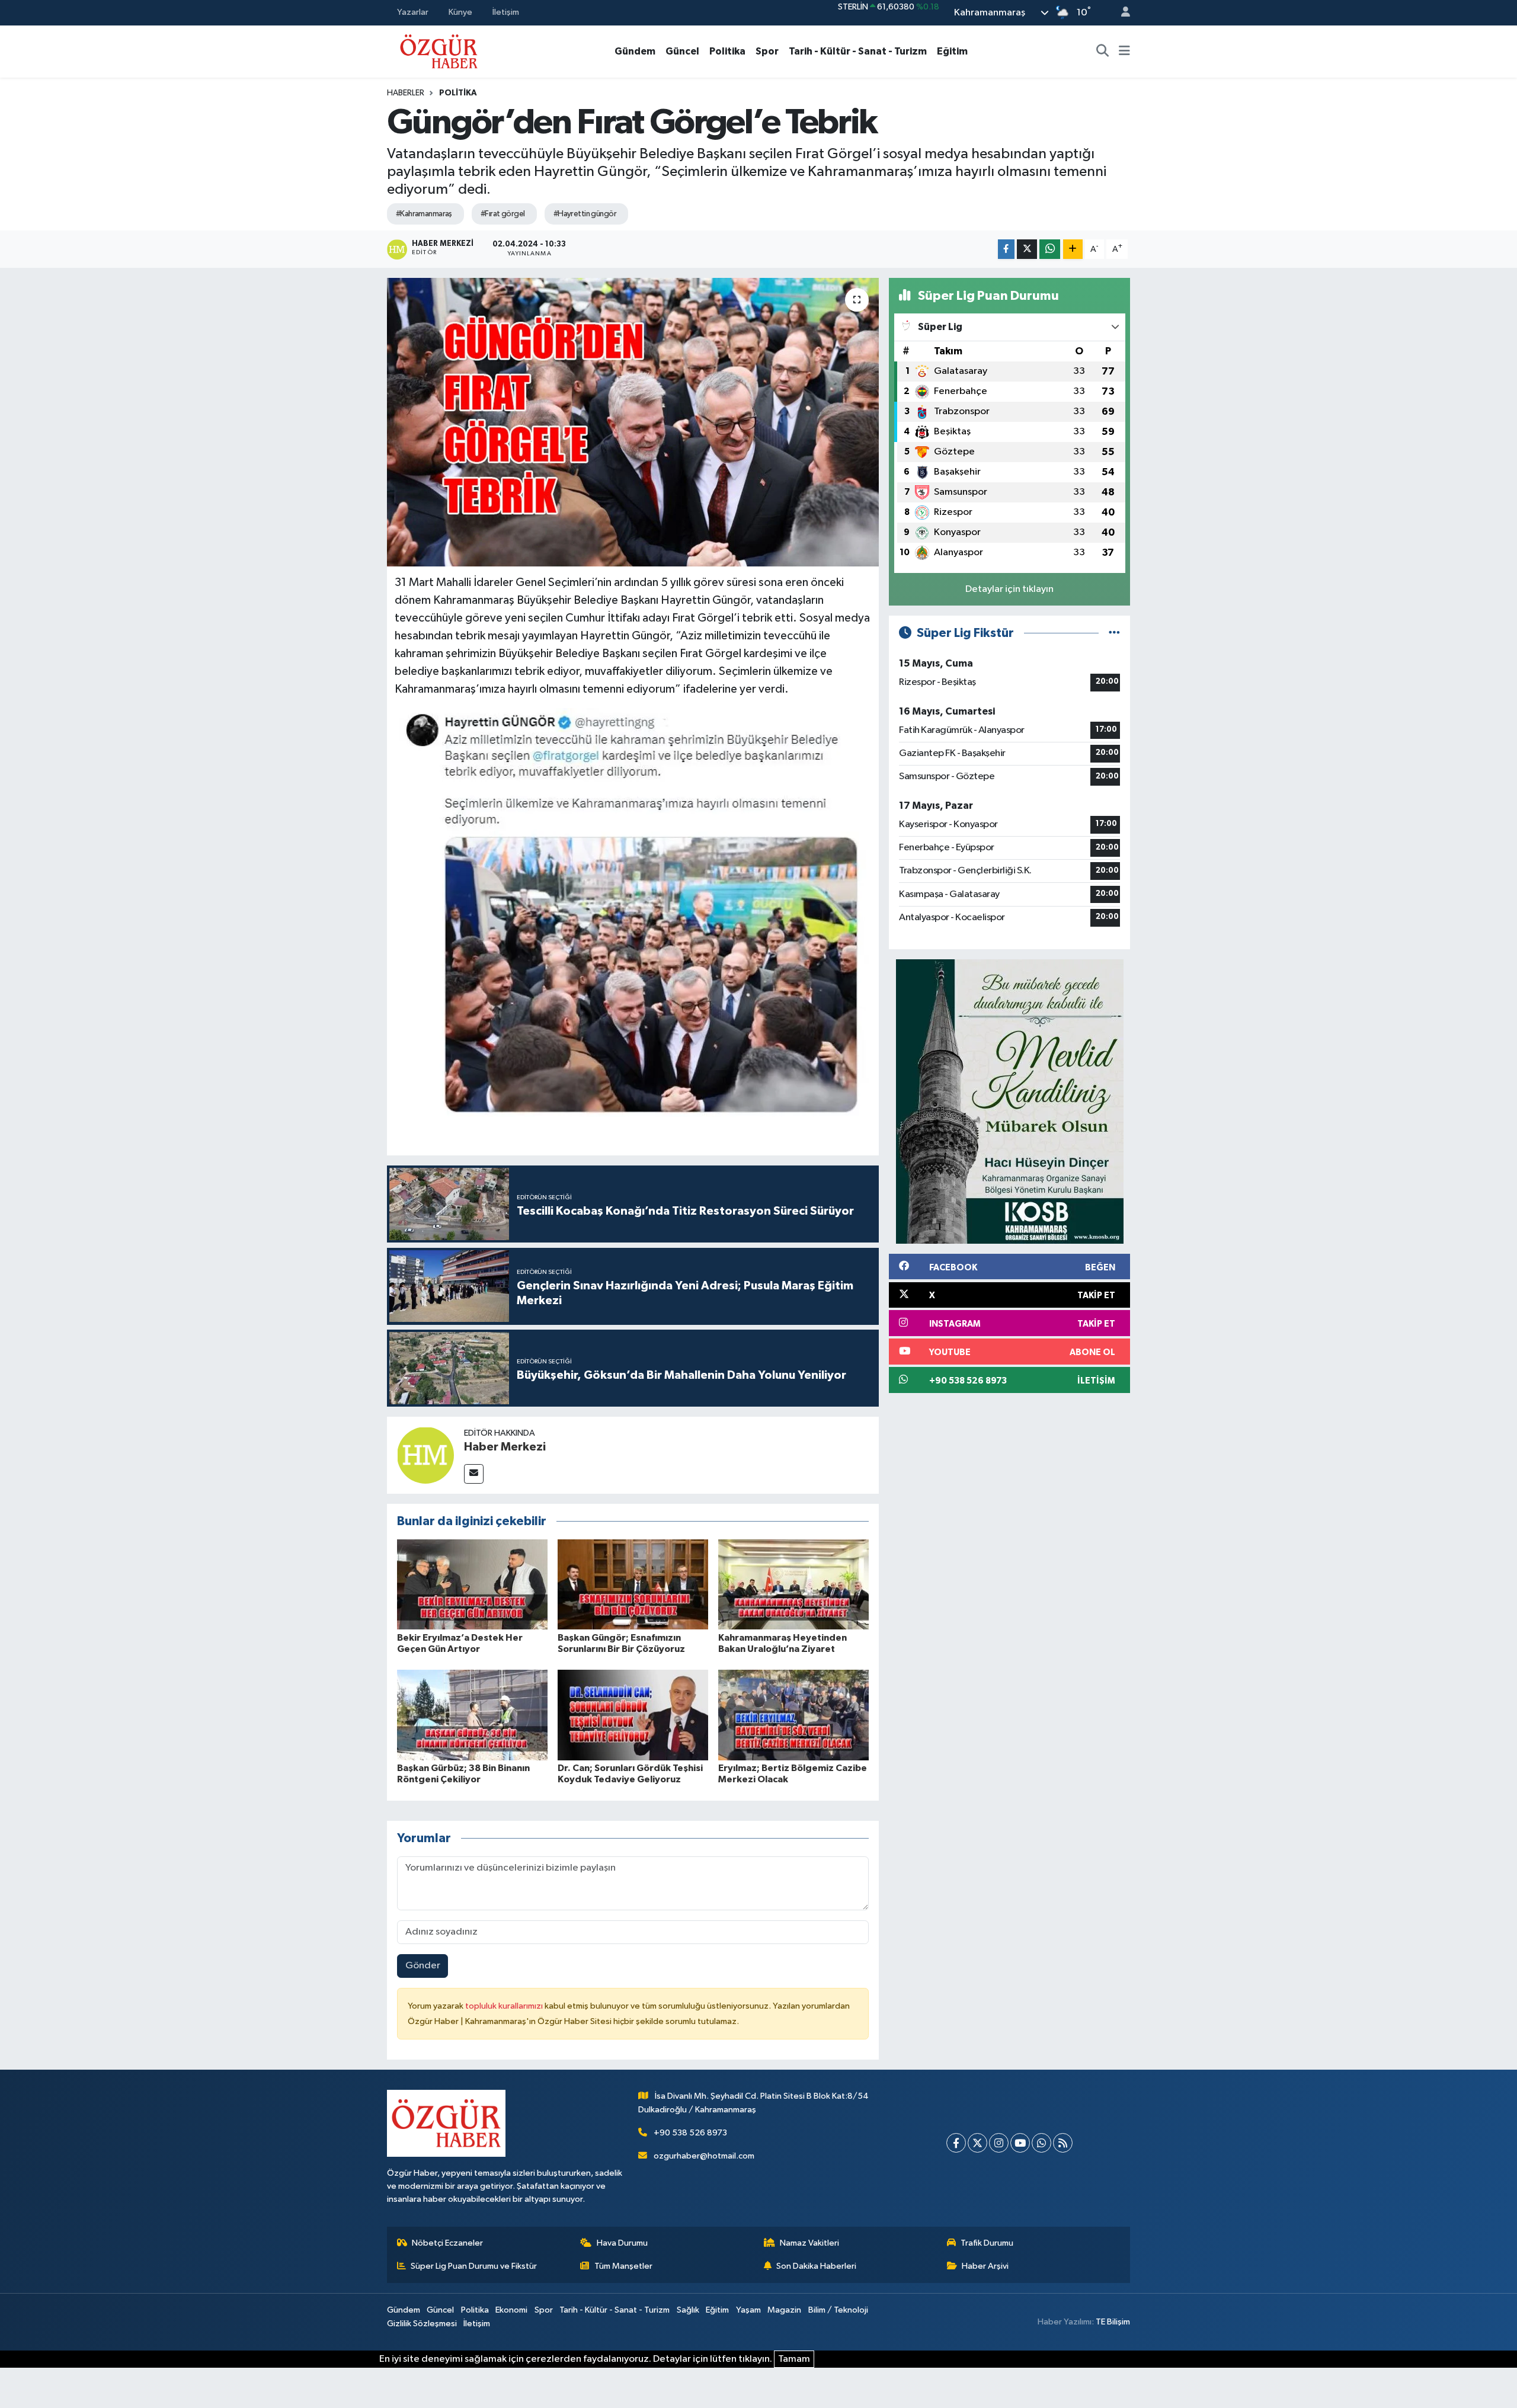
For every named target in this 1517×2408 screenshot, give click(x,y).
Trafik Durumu (987, 2243)
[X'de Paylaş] (1027, 249)
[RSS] (1063, 2143)
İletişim (506, 12)
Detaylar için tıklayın (1009, 589)
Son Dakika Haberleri (816, 2266)
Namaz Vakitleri (809, 2243)
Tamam (794, 2359)
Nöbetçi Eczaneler (447, 2243)
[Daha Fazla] (1073, 249)
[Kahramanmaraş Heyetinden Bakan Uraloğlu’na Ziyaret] (793, 1584)
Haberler (406, 93)
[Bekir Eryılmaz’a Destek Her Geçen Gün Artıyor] (472, 1584)
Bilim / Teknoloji (838, 2310)
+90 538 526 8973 (690, 2133)
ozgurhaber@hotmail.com (704, 2156)
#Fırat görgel (503, 214)
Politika (727, 51)
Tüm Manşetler (623, 2266)
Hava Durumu (622, 2243)
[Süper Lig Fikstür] (1114, 633)
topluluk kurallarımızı (505, 2006)
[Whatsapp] (1041, 2143)
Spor (767, 51)
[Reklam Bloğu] (1010, 1101)
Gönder (423, 1966)
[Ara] (1103, 52)
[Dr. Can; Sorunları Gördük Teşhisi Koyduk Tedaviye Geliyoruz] (633, 1715)
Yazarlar (413, 12)
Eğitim (952, 51)
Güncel (682, 51)
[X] (977, 2143)
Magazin (784, 2310)
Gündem (635, 51)
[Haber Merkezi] (425, 1455)
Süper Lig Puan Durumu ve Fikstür (474, 2266)
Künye (460, 12)
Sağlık (688, 2310)
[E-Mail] (474, 1474)
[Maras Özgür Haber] (439, 51)
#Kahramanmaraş (424, 214)
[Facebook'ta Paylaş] (1006, 249)
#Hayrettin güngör (585, 214)
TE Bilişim (1113, 2322)
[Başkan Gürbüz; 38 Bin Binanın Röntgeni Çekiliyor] (472, 1715)
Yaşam (748, 2310)
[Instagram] (999, 2143)
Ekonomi (511, 2310)
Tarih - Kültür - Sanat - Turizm (858, 51)
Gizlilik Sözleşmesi (422, 2324)
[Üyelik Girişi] (1121, 13)
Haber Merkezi (505, 1447)
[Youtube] (1020, 2143)
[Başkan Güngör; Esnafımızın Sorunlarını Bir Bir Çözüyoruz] (633, 1584)
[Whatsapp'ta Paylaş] (1050, 249)
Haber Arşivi (985, 2266)
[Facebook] (956, 2143)
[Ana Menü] (1124, 52)
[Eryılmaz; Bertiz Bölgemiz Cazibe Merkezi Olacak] (793, 1715)
